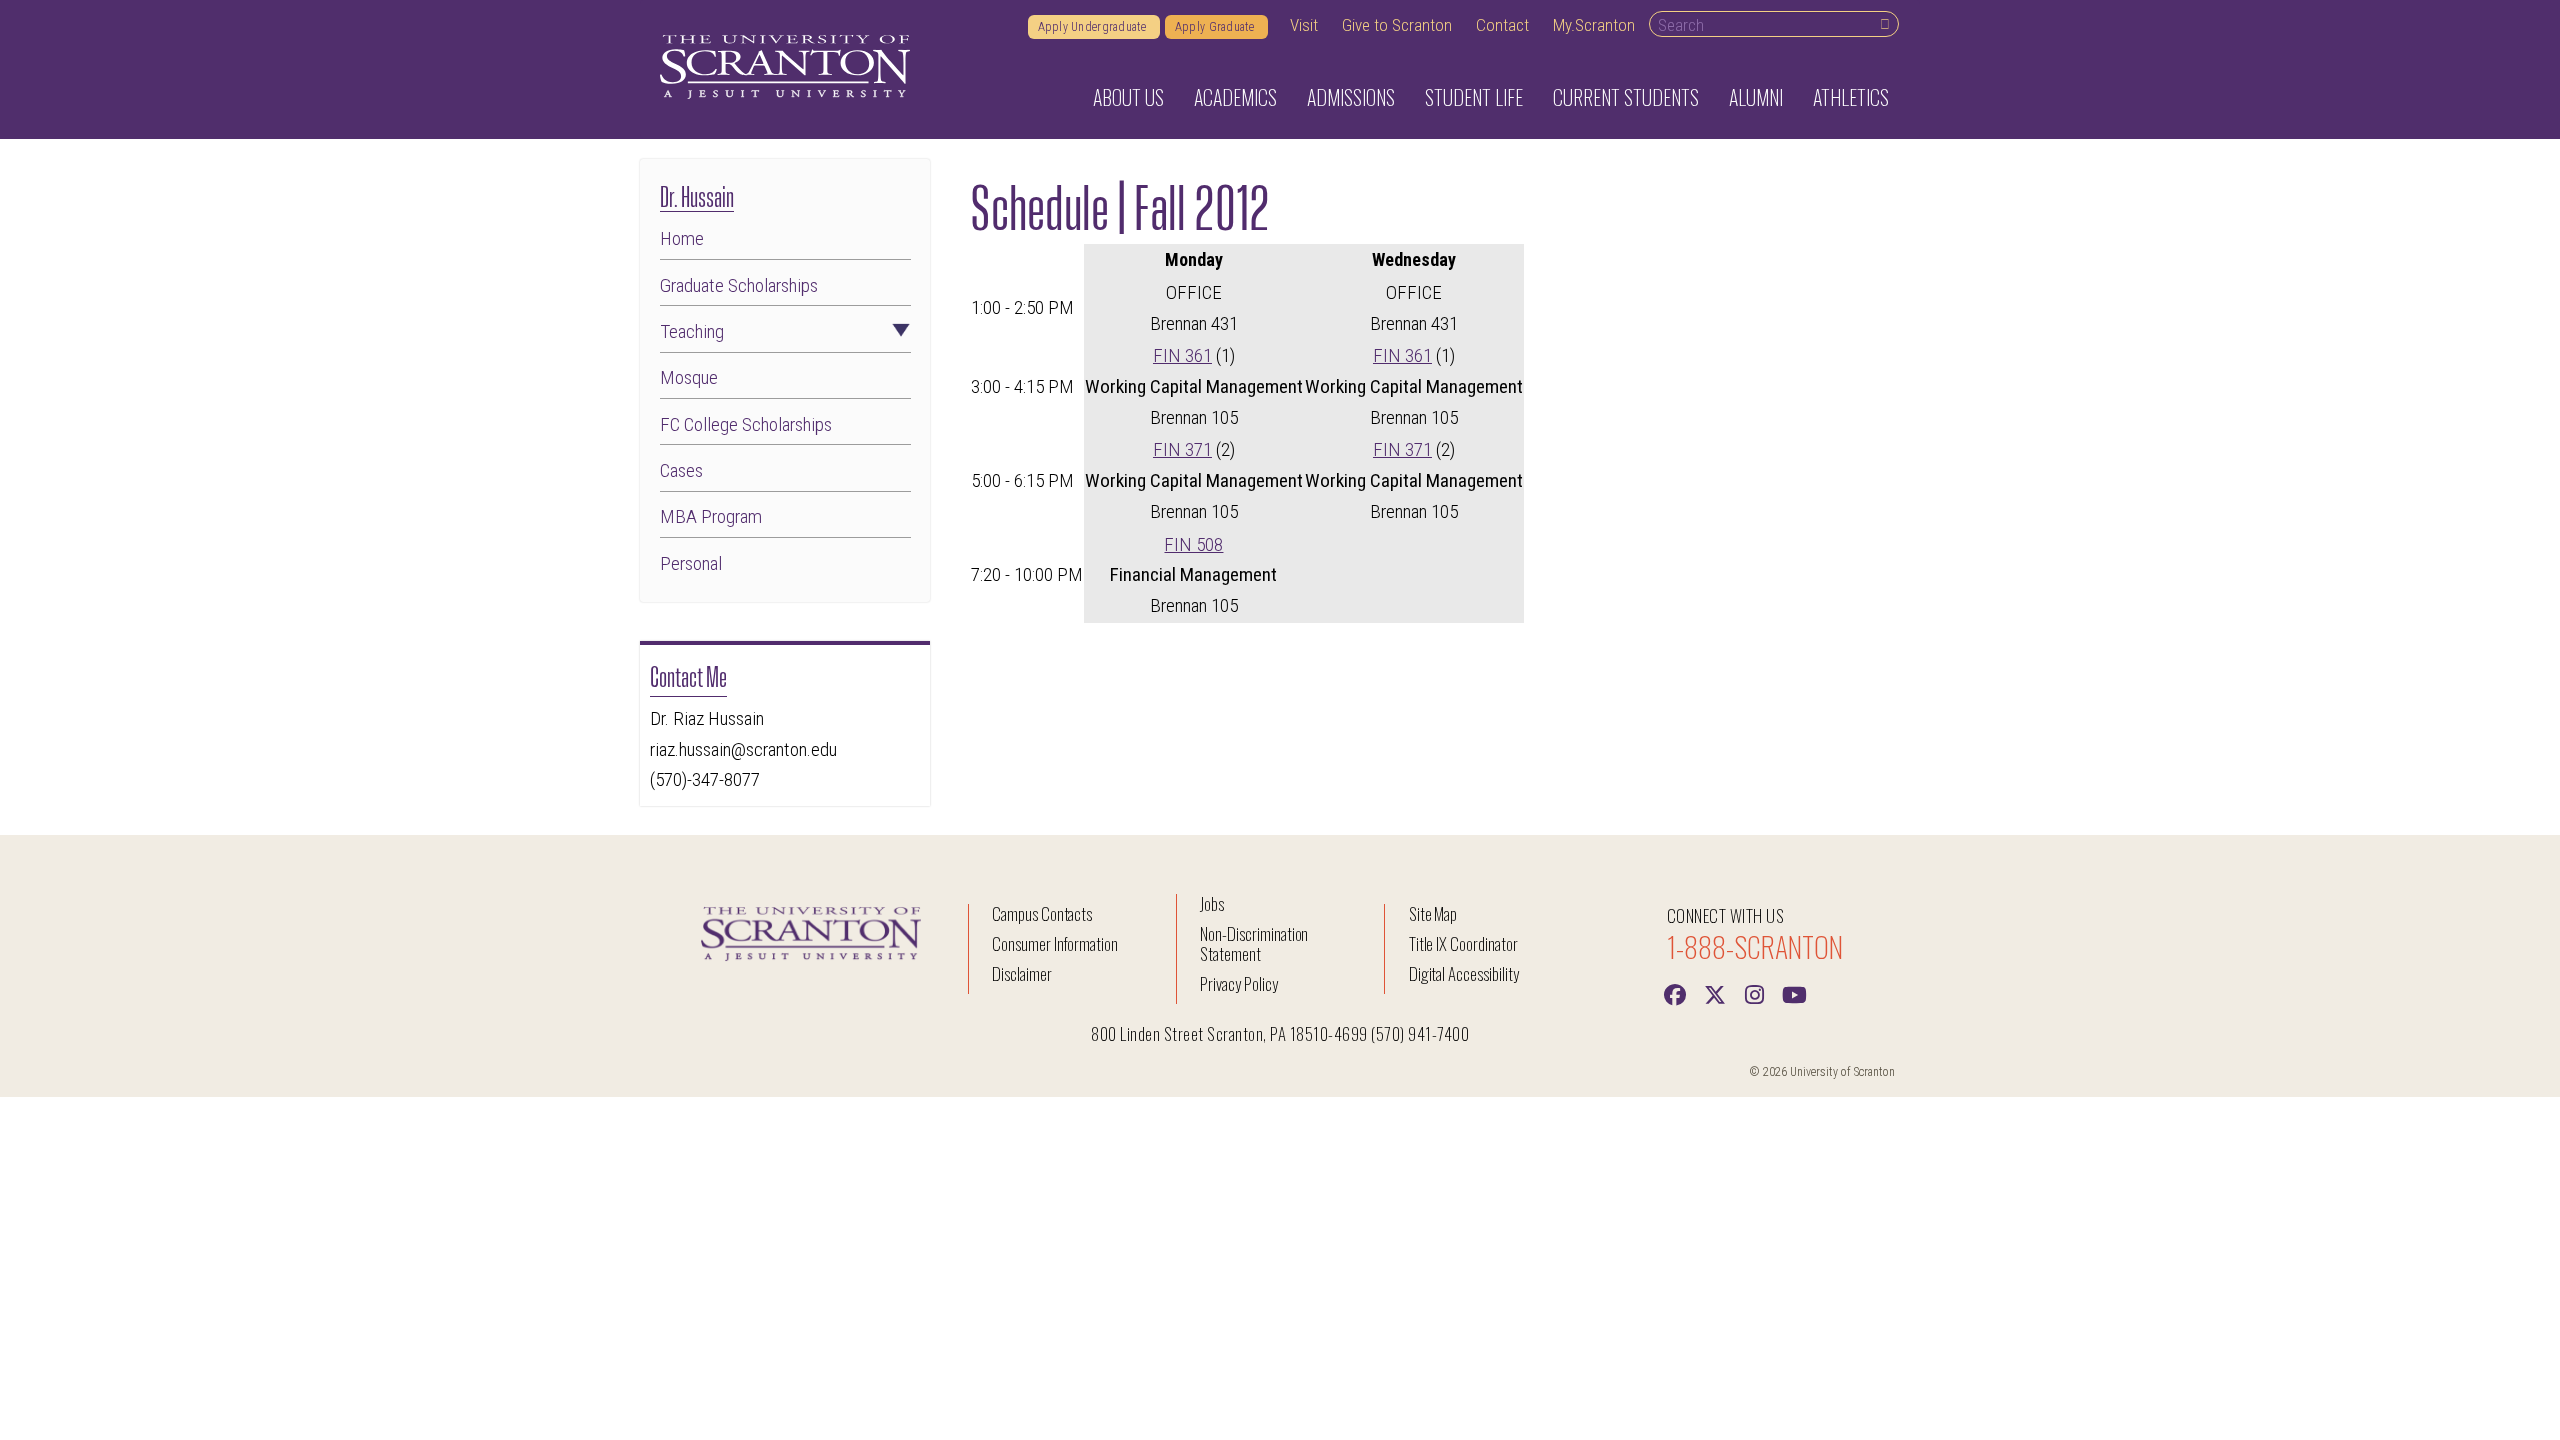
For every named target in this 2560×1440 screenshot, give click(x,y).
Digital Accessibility (1464, 973)
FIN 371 (1182, 449)
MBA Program (711, 516)
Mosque (689, 377)
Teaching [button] (692, 331)
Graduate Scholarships (739, 285)
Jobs (1212, 903)
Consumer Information (1055, 943)
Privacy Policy (1238, 983)
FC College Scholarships (746, 424)
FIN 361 (1182, 355)
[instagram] (1755, 993)
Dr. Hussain (697, 194)
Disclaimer (1022, 973)
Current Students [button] (1626, 97)
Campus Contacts (1042, 913)
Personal (691, 563)
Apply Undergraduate (1094, 27)
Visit (1304, 25)
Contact (1502, 25)
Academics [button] (1235, 97)
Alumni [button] (1756, 97)
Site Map (1433, 913)
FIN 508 (1193, 544)
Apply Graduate (1216, 27)
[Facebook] (1675, 993)
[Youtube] (1795, 993)
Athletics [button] (1851, 97)
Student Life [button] (1474, 97)
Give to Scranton (1397, 25)
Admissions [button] (1351, 97)
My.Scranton (1594, 25)
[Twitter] (1715, 993)
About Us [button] (1128, 97)
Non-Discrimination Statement (1254, 943)
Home (682, 238)
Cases (681, 470)
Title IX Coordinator (1463, 943)
